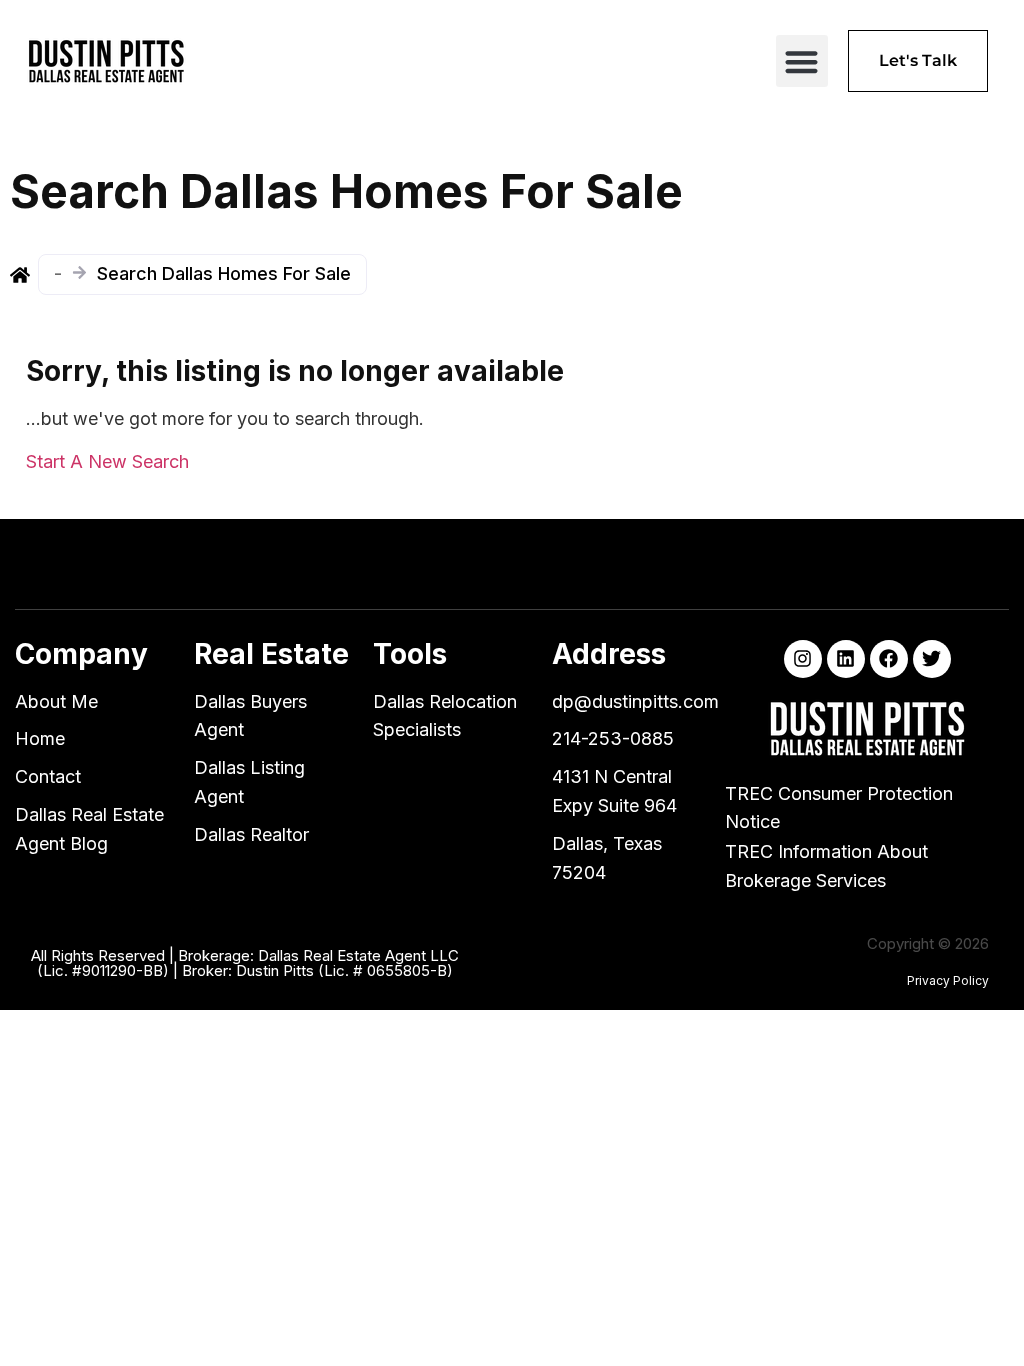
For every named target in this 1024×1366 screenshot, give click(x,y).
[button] (802, 61)
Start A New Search (107, 461)
